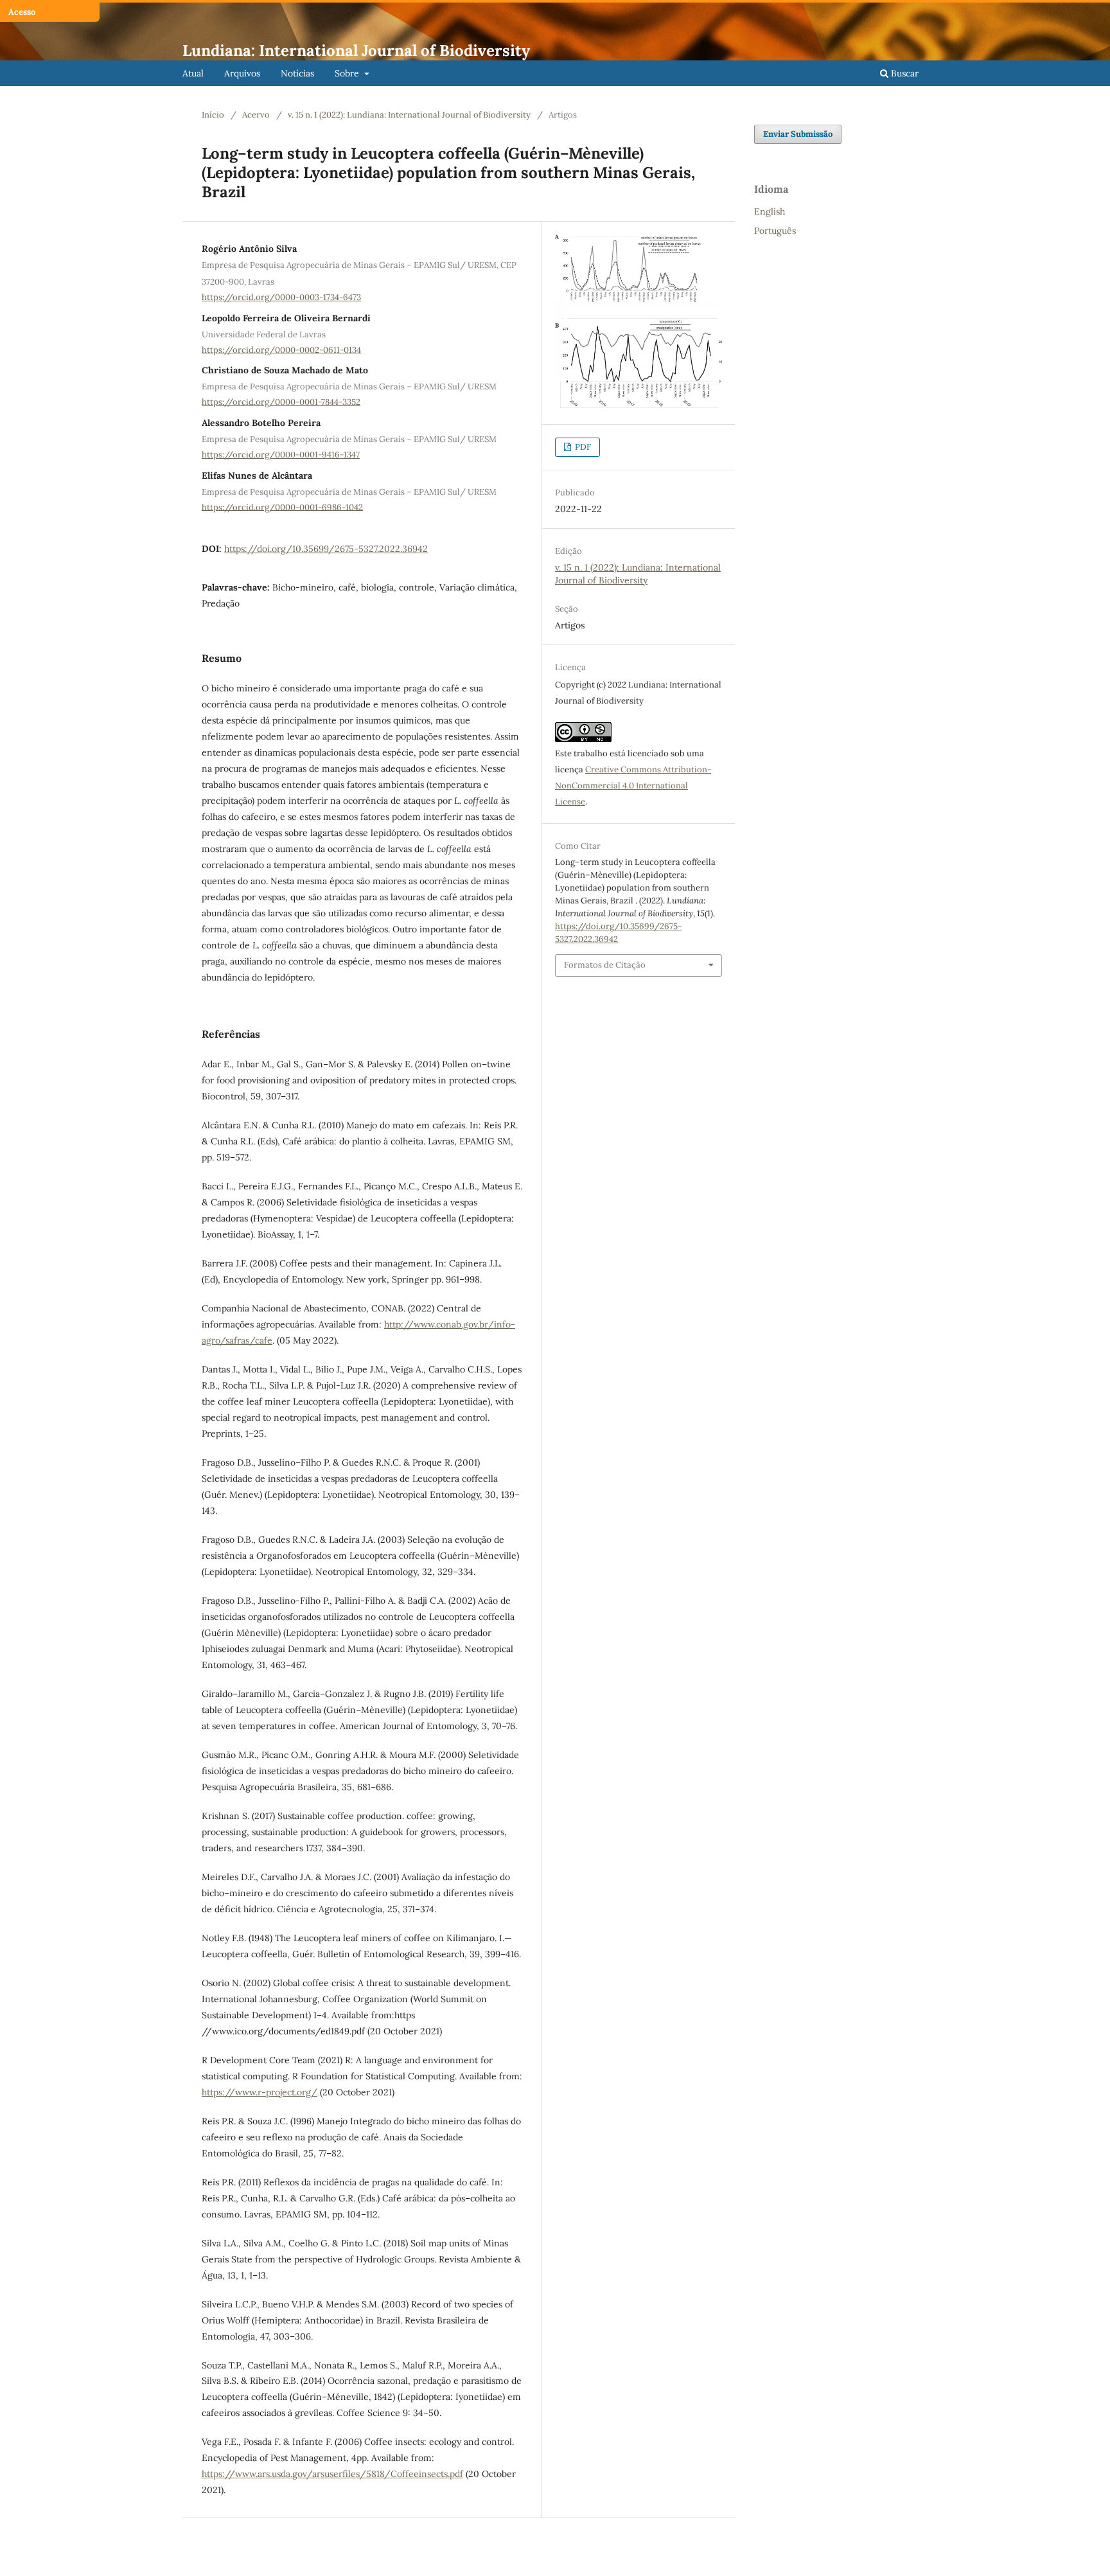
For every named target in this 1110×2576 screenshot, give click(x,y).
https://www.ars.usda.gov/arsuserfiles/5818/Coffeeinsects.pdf (332, 2474)
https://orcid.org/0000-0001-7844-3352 (281, 402)
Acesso (22, 12)
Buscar (903, 73)
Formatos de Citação (605, 965)
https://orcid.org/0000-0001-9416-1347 (281, 455)
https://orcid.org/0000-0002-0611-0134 (281, 349)
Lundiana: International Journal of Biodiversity (356, 50)
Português (775, 231)
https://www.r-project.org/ (260, 2092)
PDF (582, 447)
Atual (193, 73)
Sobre (348, 73)
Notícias (297, 73)
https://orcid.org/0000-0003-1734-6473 (281, 297)
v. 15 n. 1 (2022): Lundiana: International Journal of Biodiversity (409, 115)
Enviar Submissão (798, 134)
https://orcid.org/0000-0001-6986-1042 (282, 507)
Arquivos (242, 73)
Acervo (256, 115)
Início (213, 115)
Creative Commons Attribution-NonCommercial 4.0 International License (633, 786)
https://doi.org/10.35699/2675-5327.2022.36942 (326, 549)
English (770, 211)
